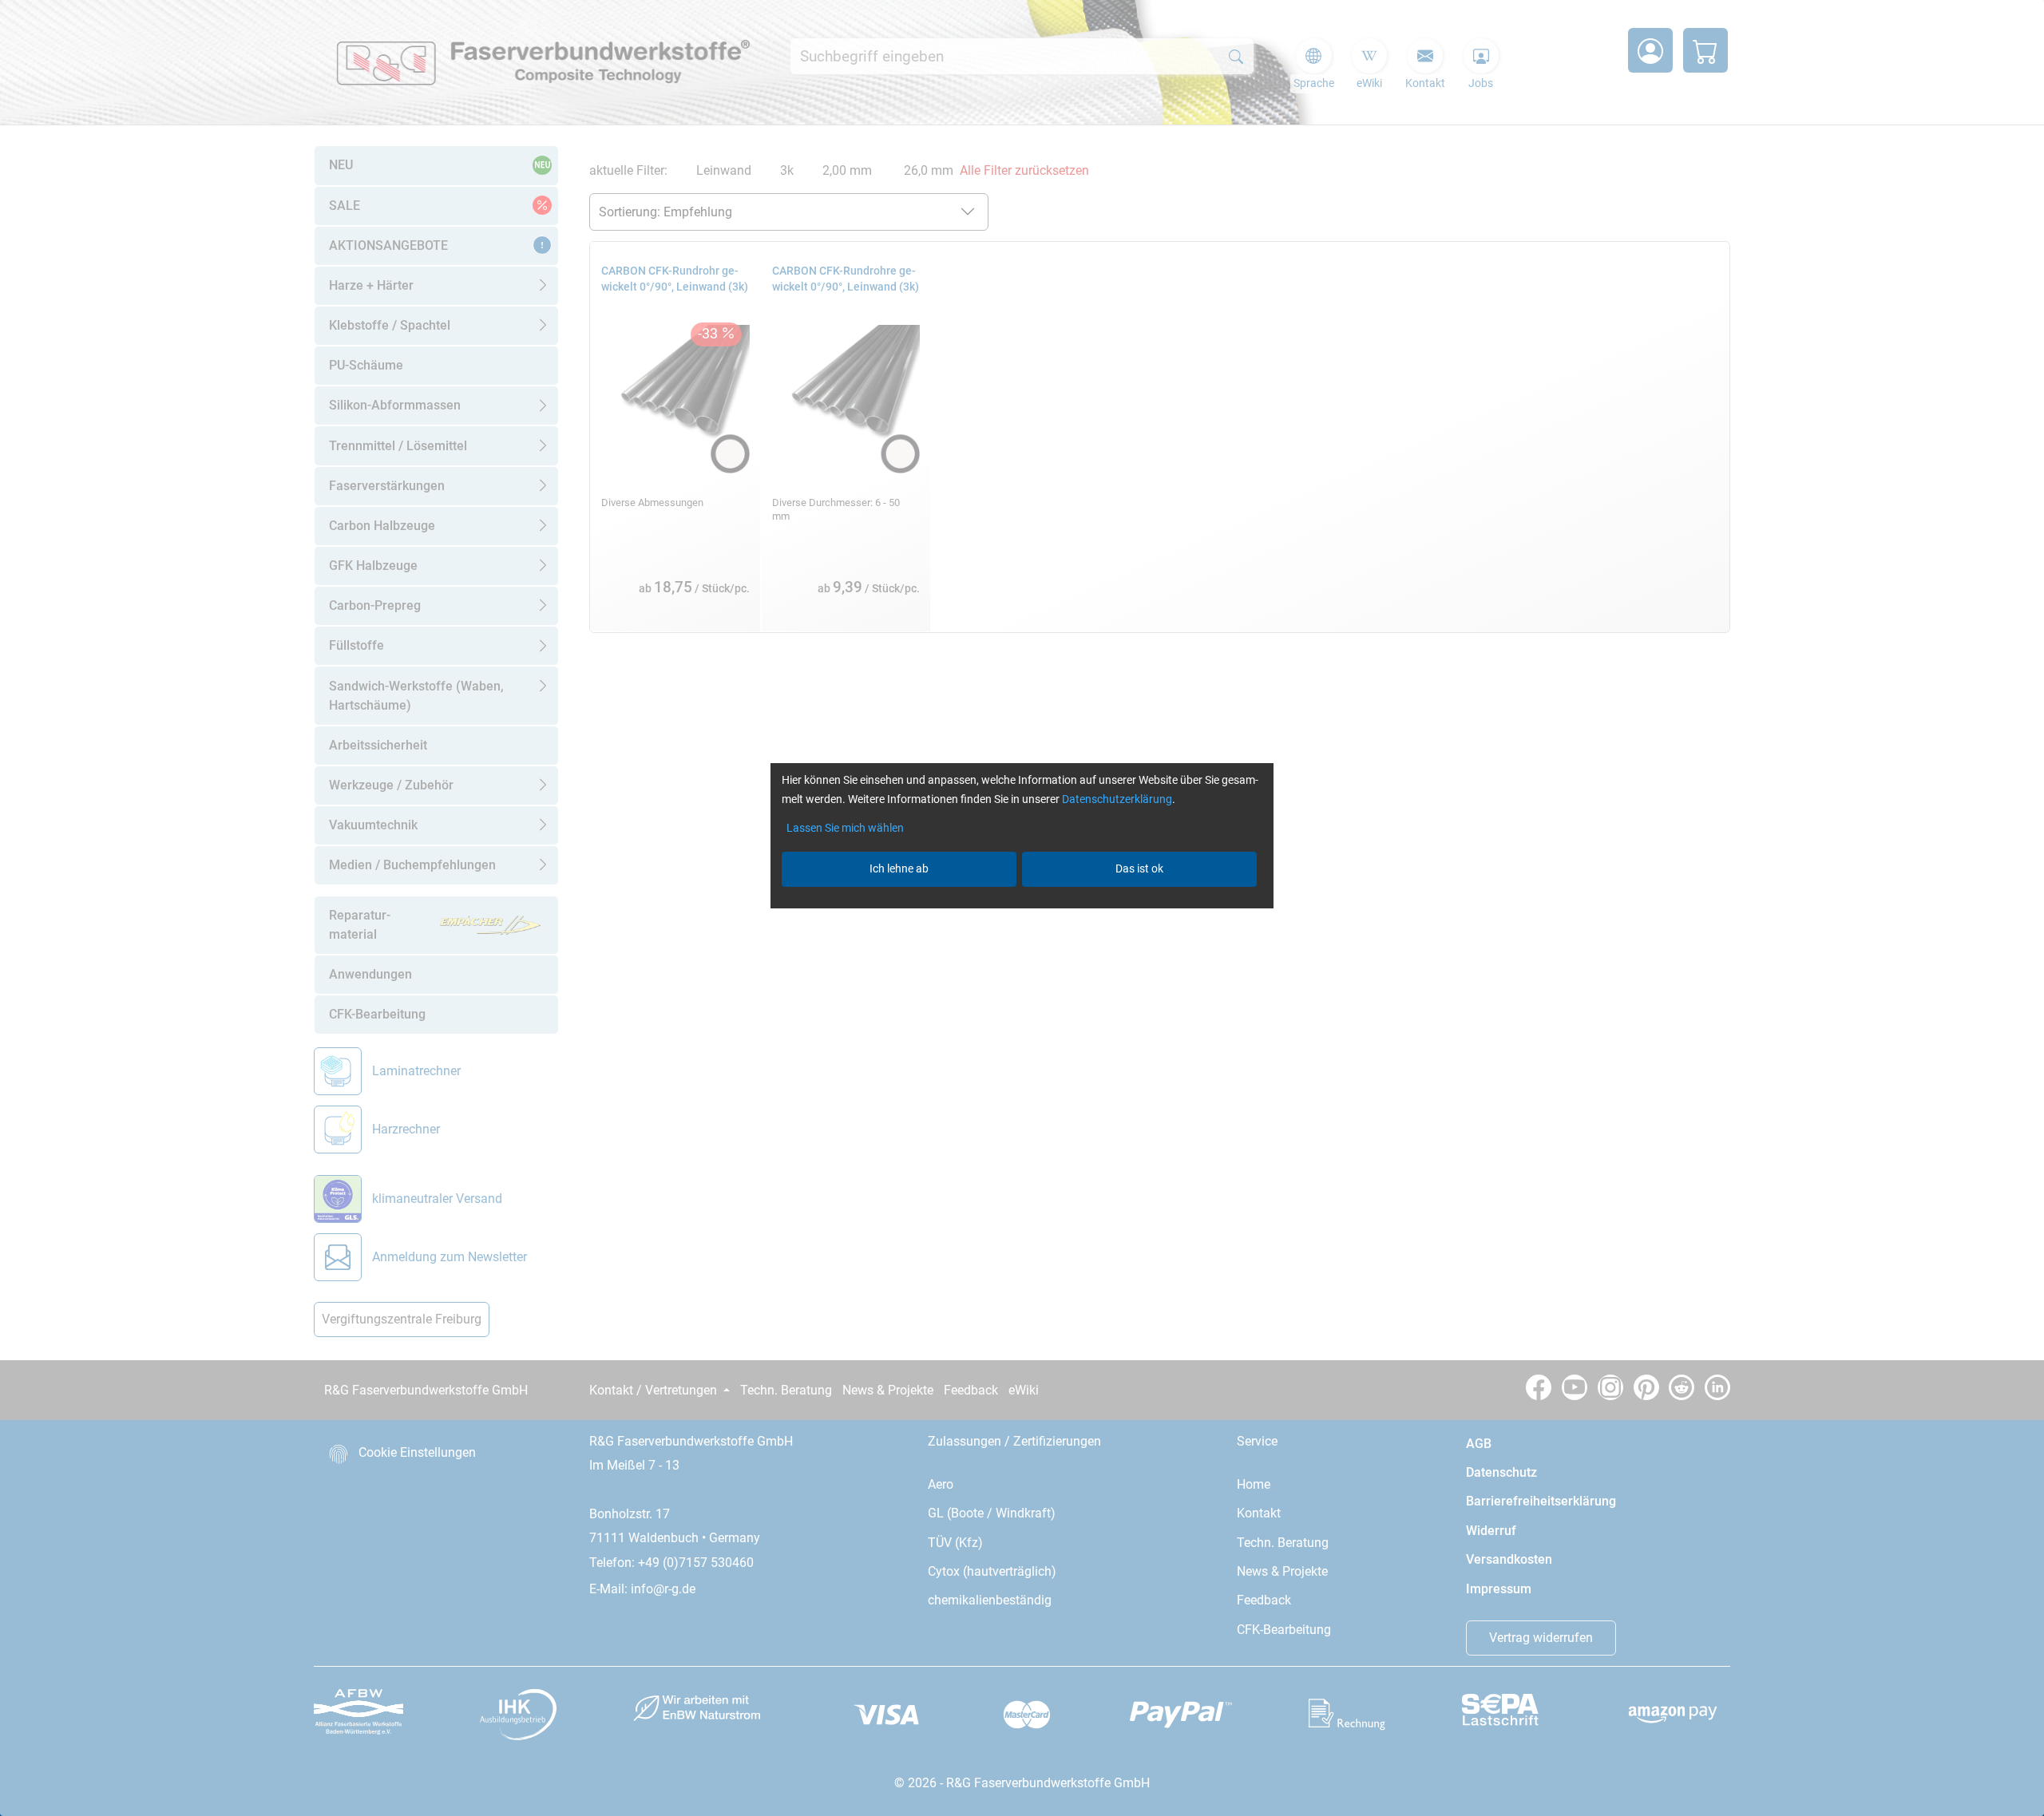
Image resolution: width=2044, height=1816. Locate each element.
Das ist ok (1139, 868)
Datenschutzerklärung (1117, 799)
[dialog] (1022, 908)
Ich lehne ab (899, 868)
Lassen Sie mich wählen (845, 828)
